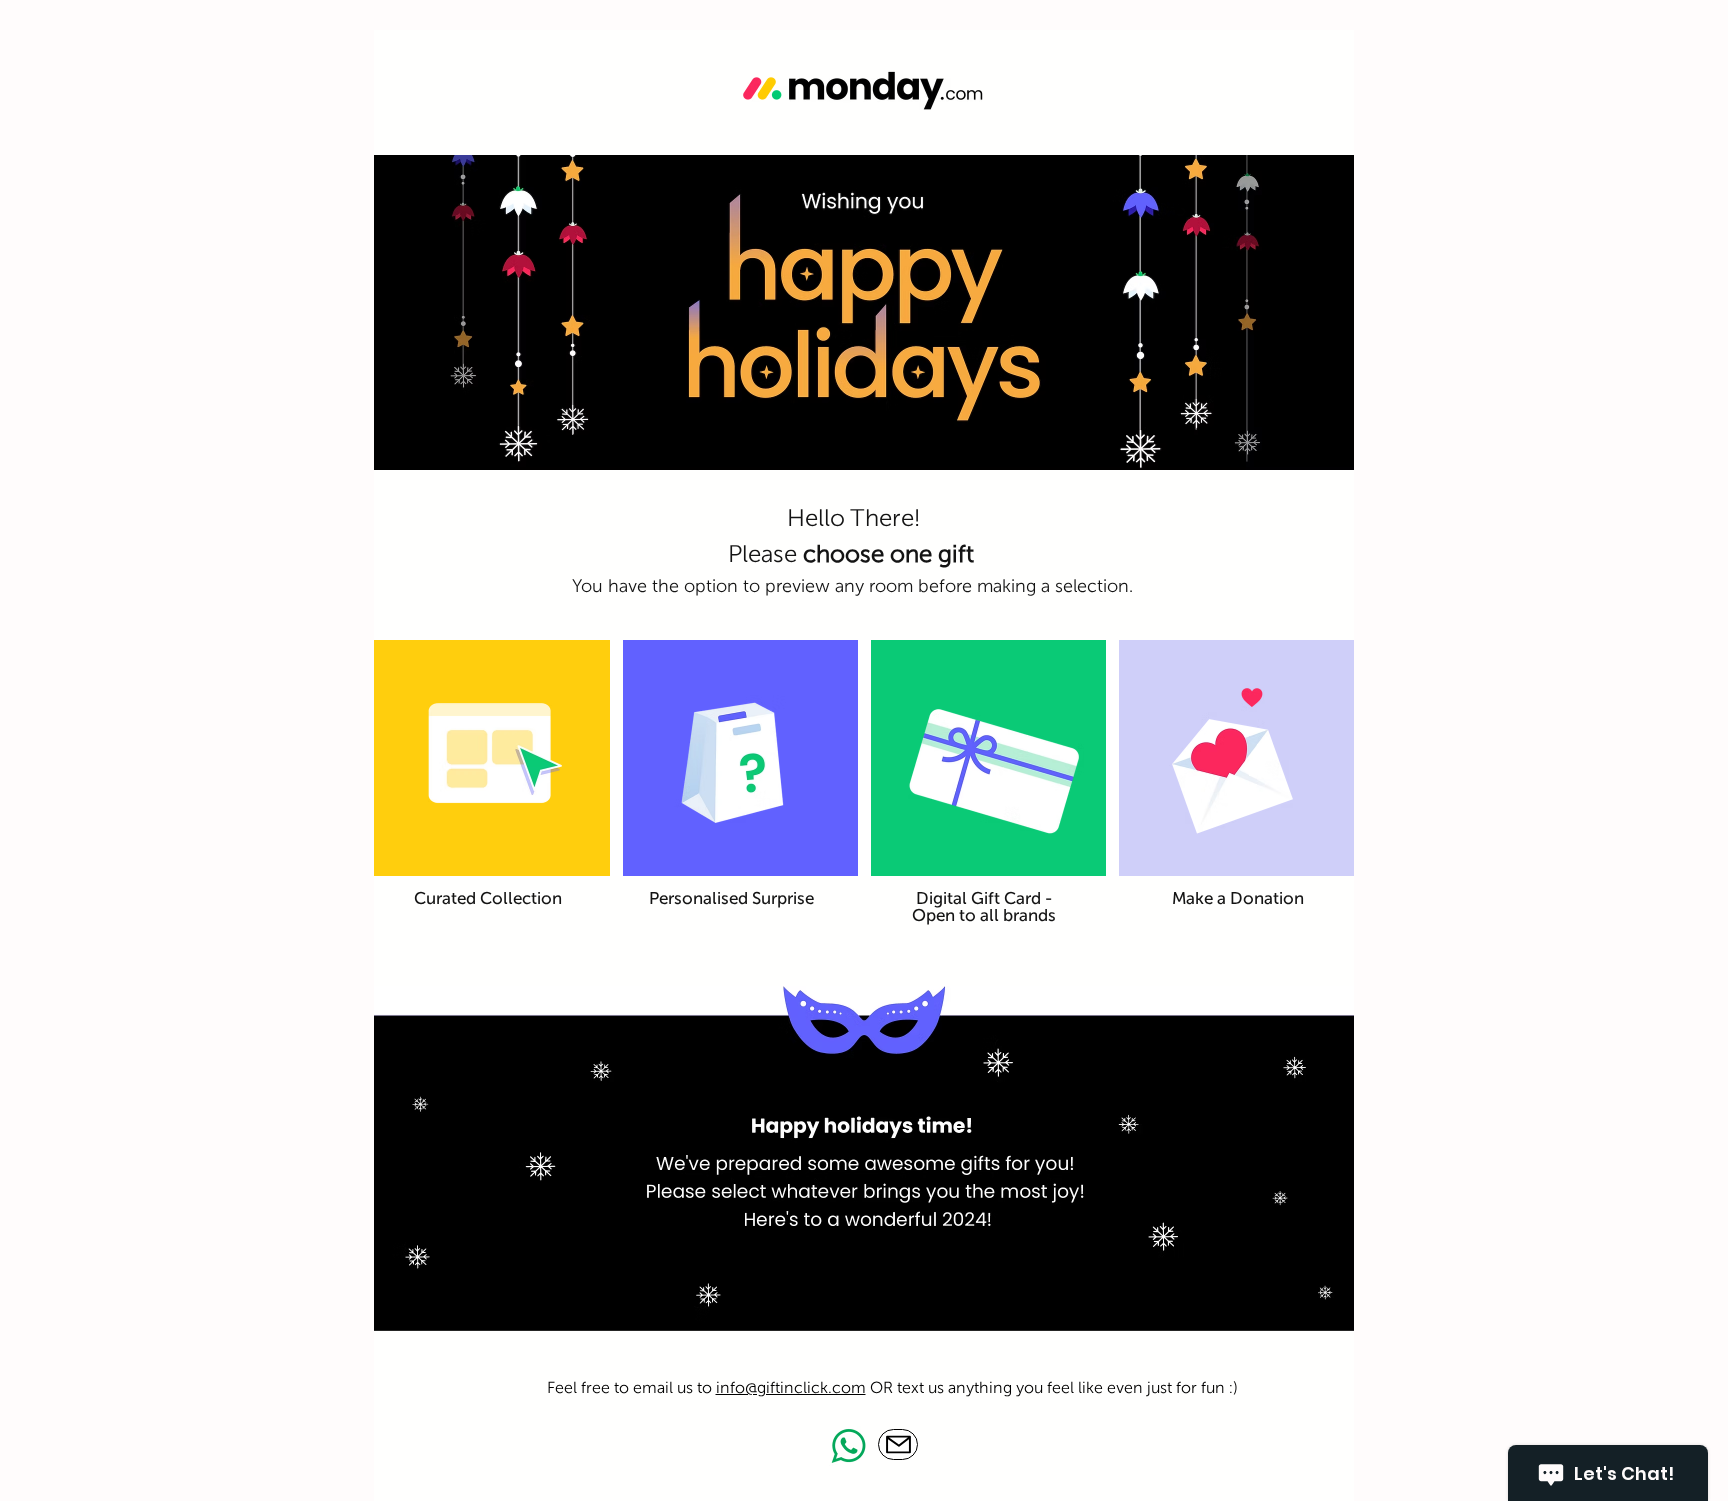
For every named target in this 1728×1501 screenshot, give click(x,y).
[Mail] (898, 1444)
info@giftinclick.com (791, 1387)
